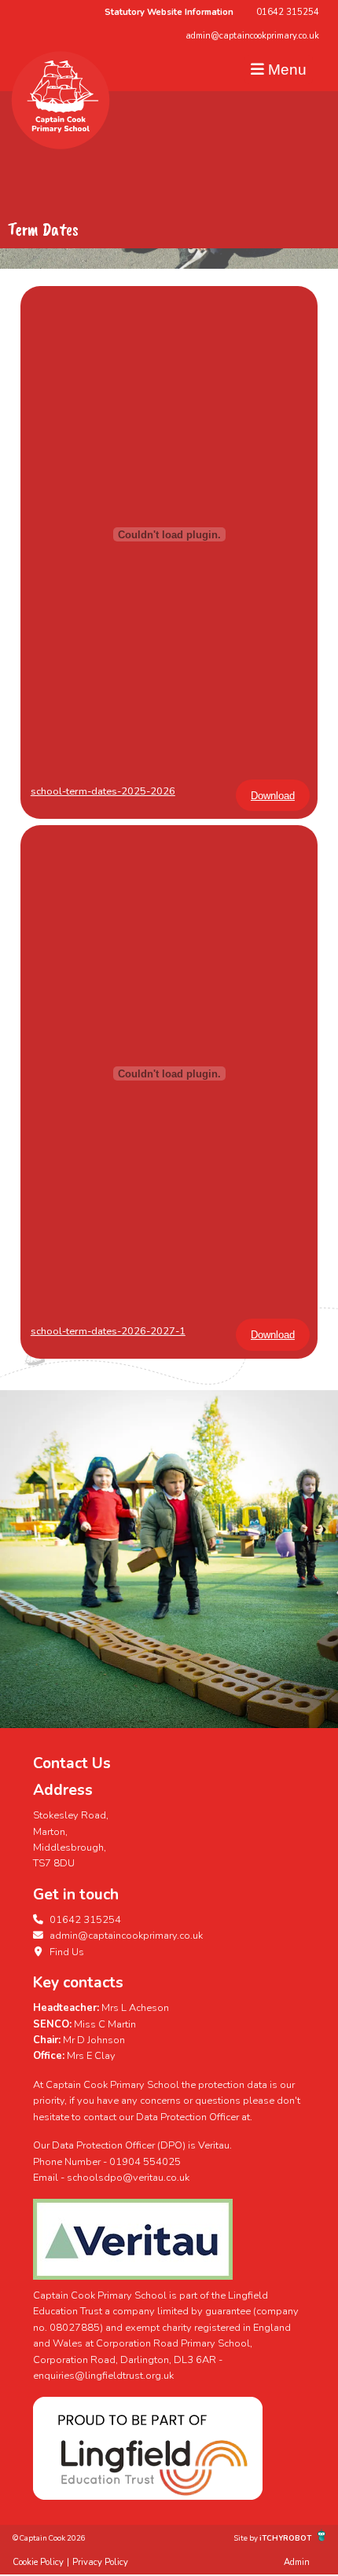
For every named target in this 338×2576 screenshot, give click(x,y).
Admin (297, 2562)
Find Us (66, 1952)
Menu (285, 70)
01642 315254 (288, 12)
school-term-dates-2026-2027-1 (108, 1331)
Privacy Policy (100, 2562)
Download (273, 796)
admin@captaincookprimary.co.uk (252, 36)
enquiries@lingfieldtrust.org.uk (103, 2376)
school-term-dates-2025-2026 (103, 791)
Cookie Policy (38, 2562)
